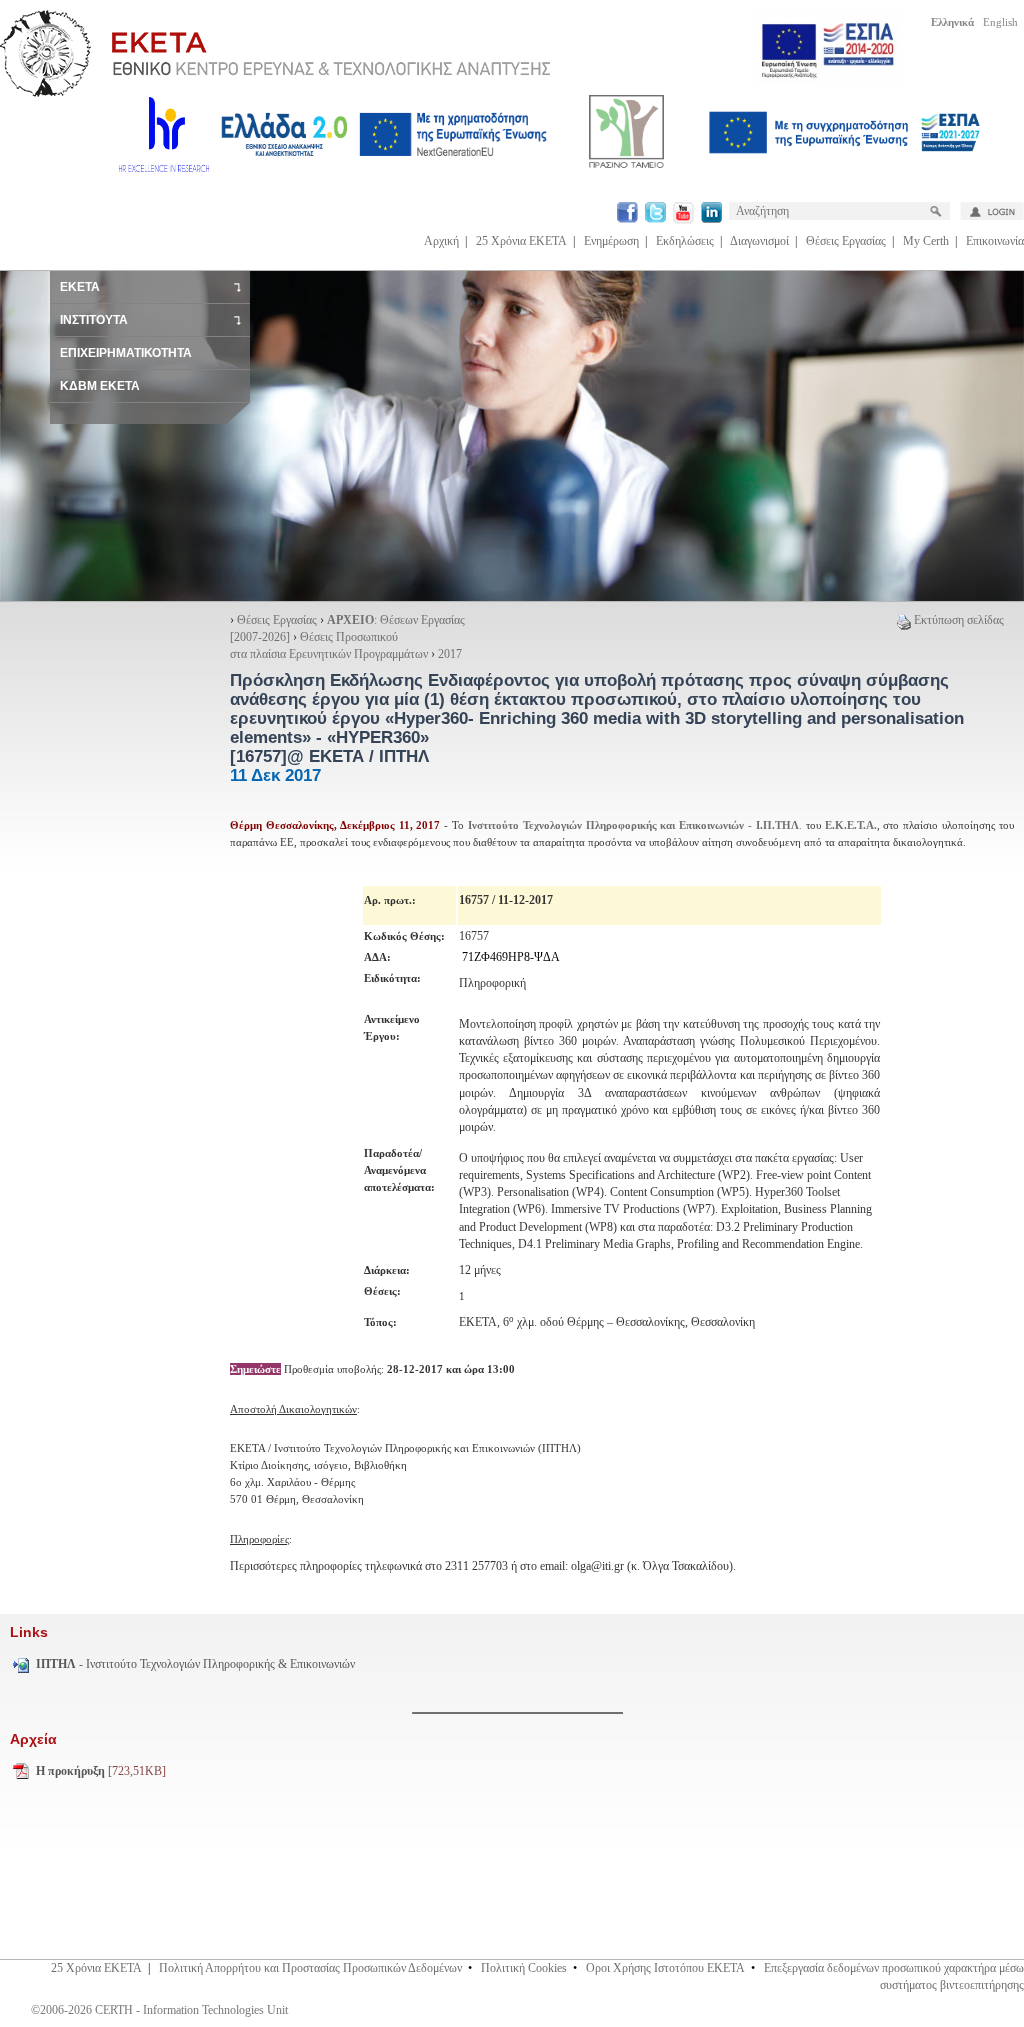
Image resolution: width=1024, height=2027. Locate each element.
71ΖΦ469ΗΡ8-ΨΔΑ (511, 957)
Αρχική (441, 241)
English (1000, 22)
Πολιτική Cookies (524, 1968)
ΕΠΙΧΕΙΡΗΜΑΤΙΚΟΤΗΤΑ (126, 353)
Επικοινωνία (995, 241)
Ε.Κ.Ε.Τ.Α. (851, 825)
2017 (450, 654)
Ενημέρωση (611, 241)
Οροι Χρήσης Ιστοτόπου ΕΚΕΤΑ (665, 1968)
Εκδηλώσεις (685, 241)
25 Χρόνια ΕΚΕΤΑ (521, 241)
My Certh (926, 241)
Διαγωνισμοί (759, 241)
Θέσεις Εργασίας (846, 241)
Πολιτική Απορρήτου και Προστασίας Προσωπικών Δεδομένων (310, 1968)
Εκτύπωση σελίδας (959, 620)
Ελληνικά (952, 22)
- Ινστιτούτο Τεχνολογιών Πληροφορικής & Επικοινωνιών (195, 1664)
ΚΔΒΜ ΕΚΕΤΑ (100, 386)
